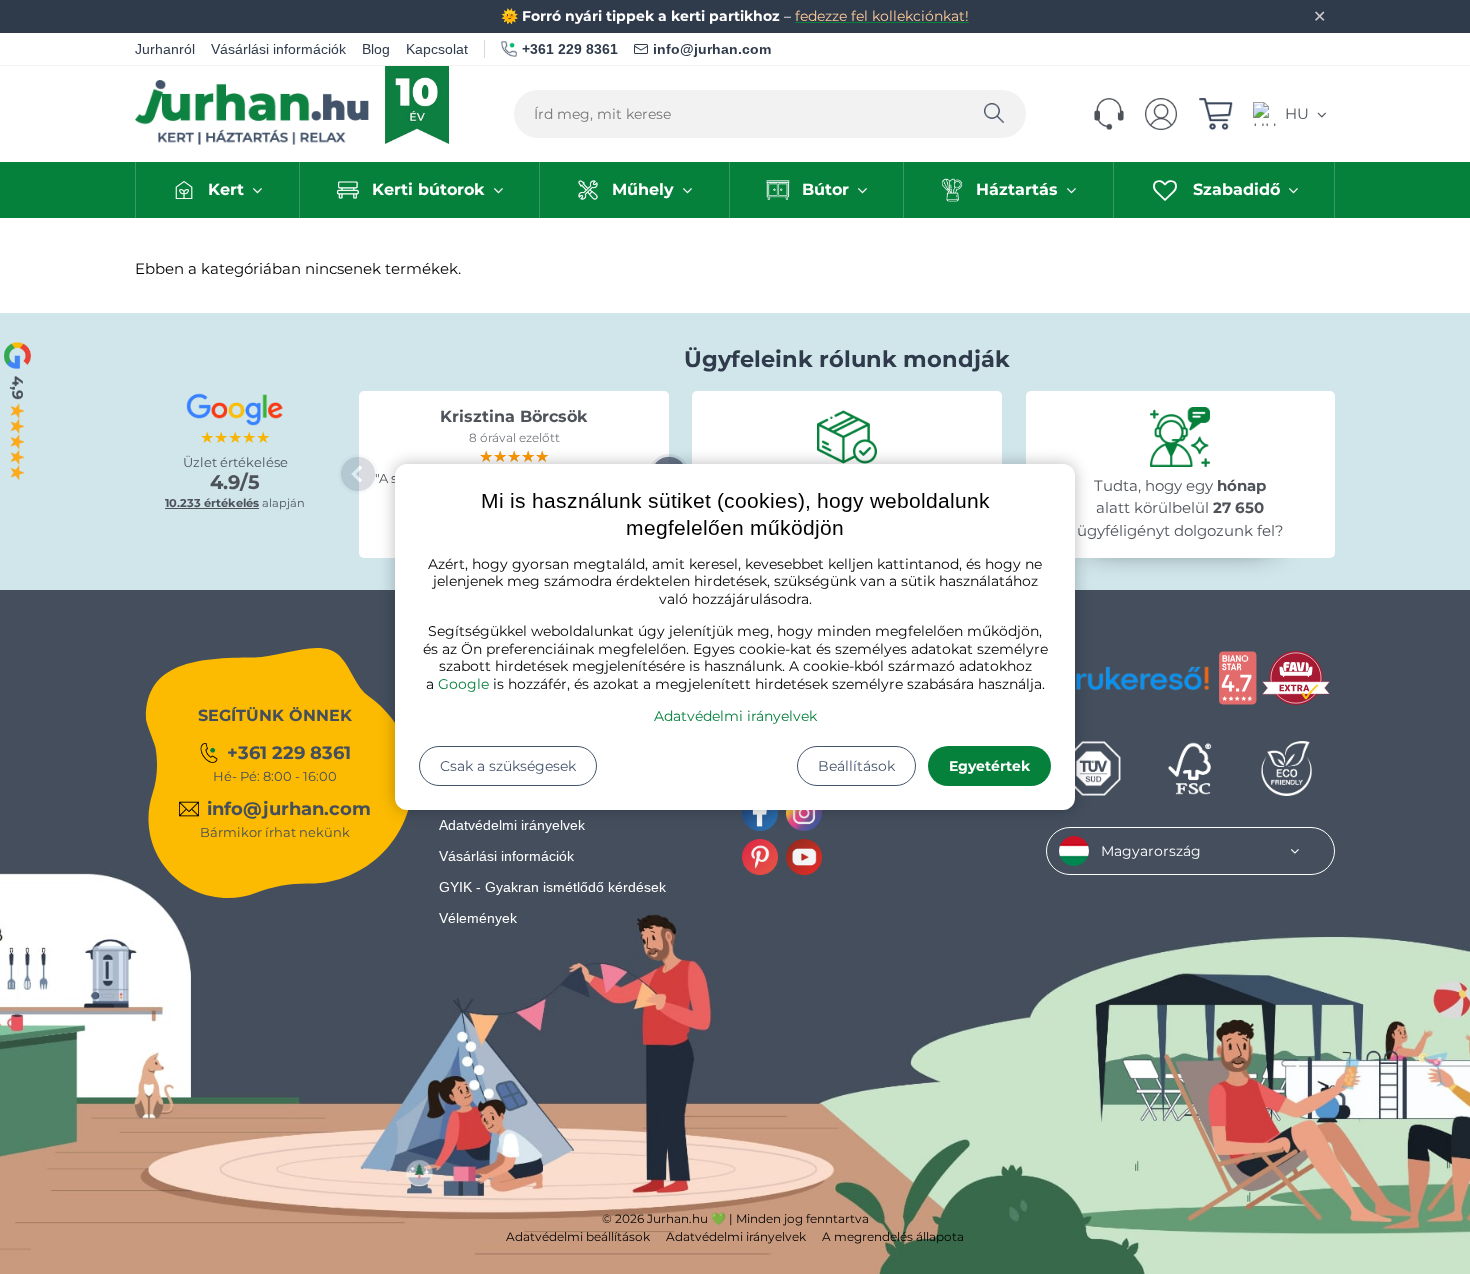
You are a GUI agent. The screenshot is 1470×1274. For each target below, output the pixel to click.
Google (463, 684)
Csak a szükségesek (508, 766)
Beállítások (856, 766)
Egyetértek (989, 766)
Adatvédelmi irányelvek (735, 716)
